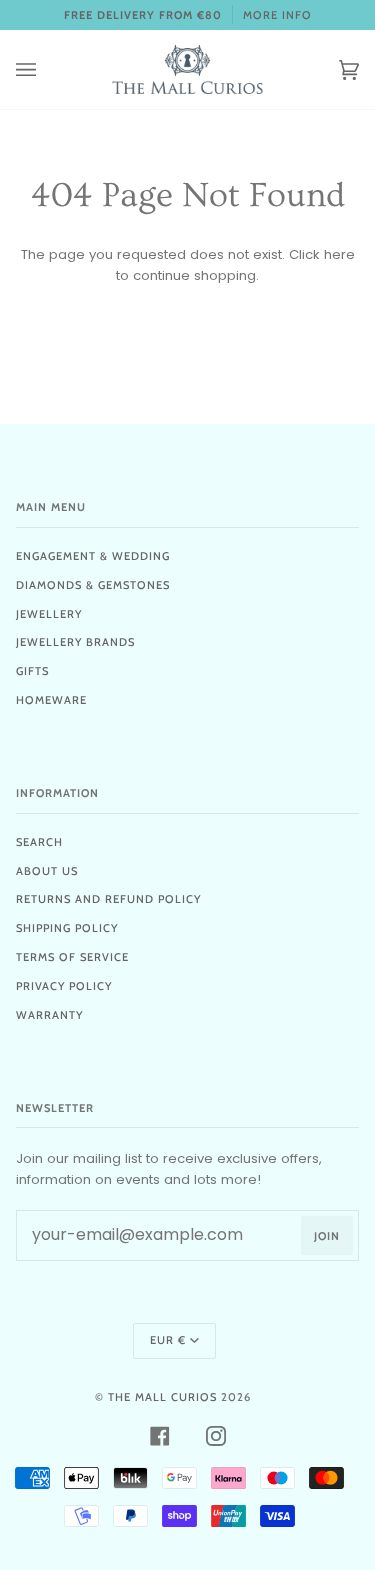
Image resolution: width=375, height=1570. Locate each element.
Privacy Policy (64, 986)
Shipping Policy (67, 928)
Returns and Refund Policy (108, 899)
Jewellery (49, 614)
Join (327, 1236)
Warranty (49, 1015)
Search (39, 842)
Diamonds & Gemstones (93, 585)
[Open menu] (46, 69)
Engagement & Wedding (93, 556)
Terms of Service (72, 957)
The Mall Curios (162, 1397)
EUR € (168, 1340)
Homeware (51, 700)
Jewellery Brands (75, 642)
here (339, 254)
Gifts (32, 671)
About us (47, 871)
